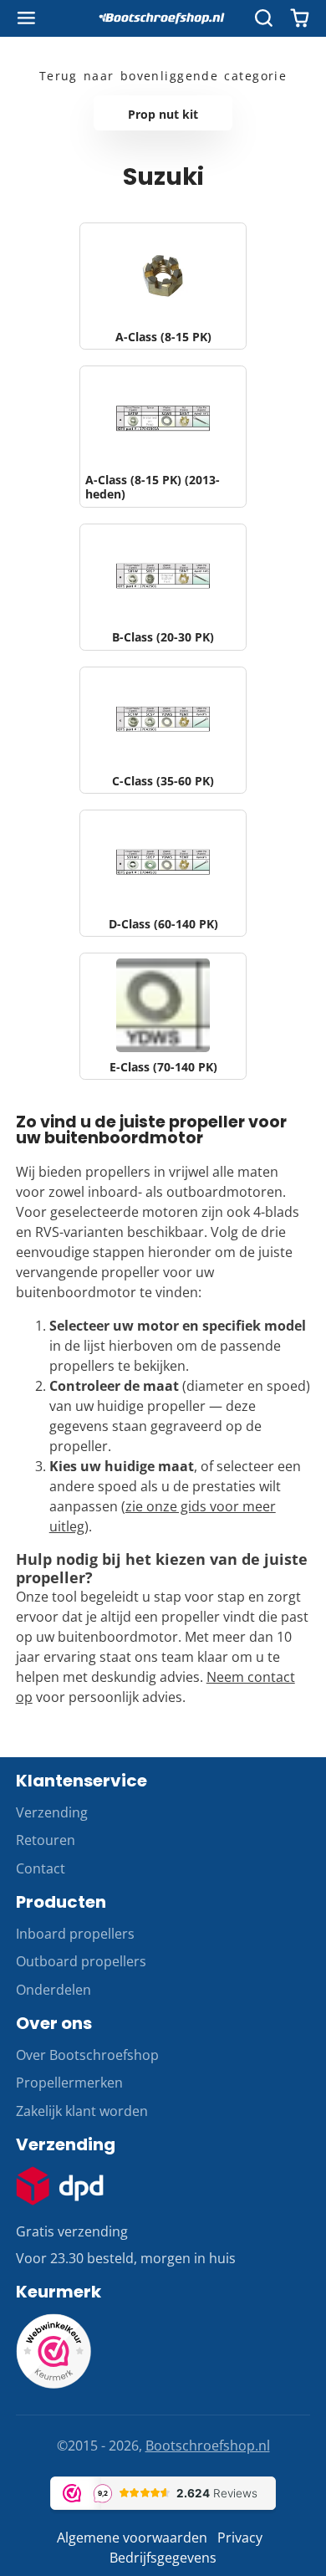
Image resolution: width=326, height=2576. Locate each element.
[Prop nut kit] (163, 113)
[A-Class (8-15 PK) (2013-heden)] (163, 437)
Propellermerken (69, 2083)
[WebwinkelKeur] (53, 2384)
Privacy (240, 2538)
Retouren (46, 1840)
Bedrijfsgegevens (163, 2558)
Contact (41, 1868)
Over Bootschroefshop (87, 2055)
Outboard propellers (81, 1961)
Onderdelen (53, 1990)
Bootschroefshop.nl (208, 2446)
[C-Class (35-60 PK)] (163, 730)
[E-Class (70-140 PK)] (163, 1016)
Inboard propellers (75, 1934)
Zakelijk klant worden (82, 2111)
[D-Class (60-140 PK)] (163, 873)
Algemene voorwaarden (132, 2538)
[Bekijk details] (60, 2186)
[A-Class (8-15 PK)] (163, 286)
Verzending (52, 1812)
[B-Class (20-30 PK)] (163, 587)
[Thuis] (163, 18)
